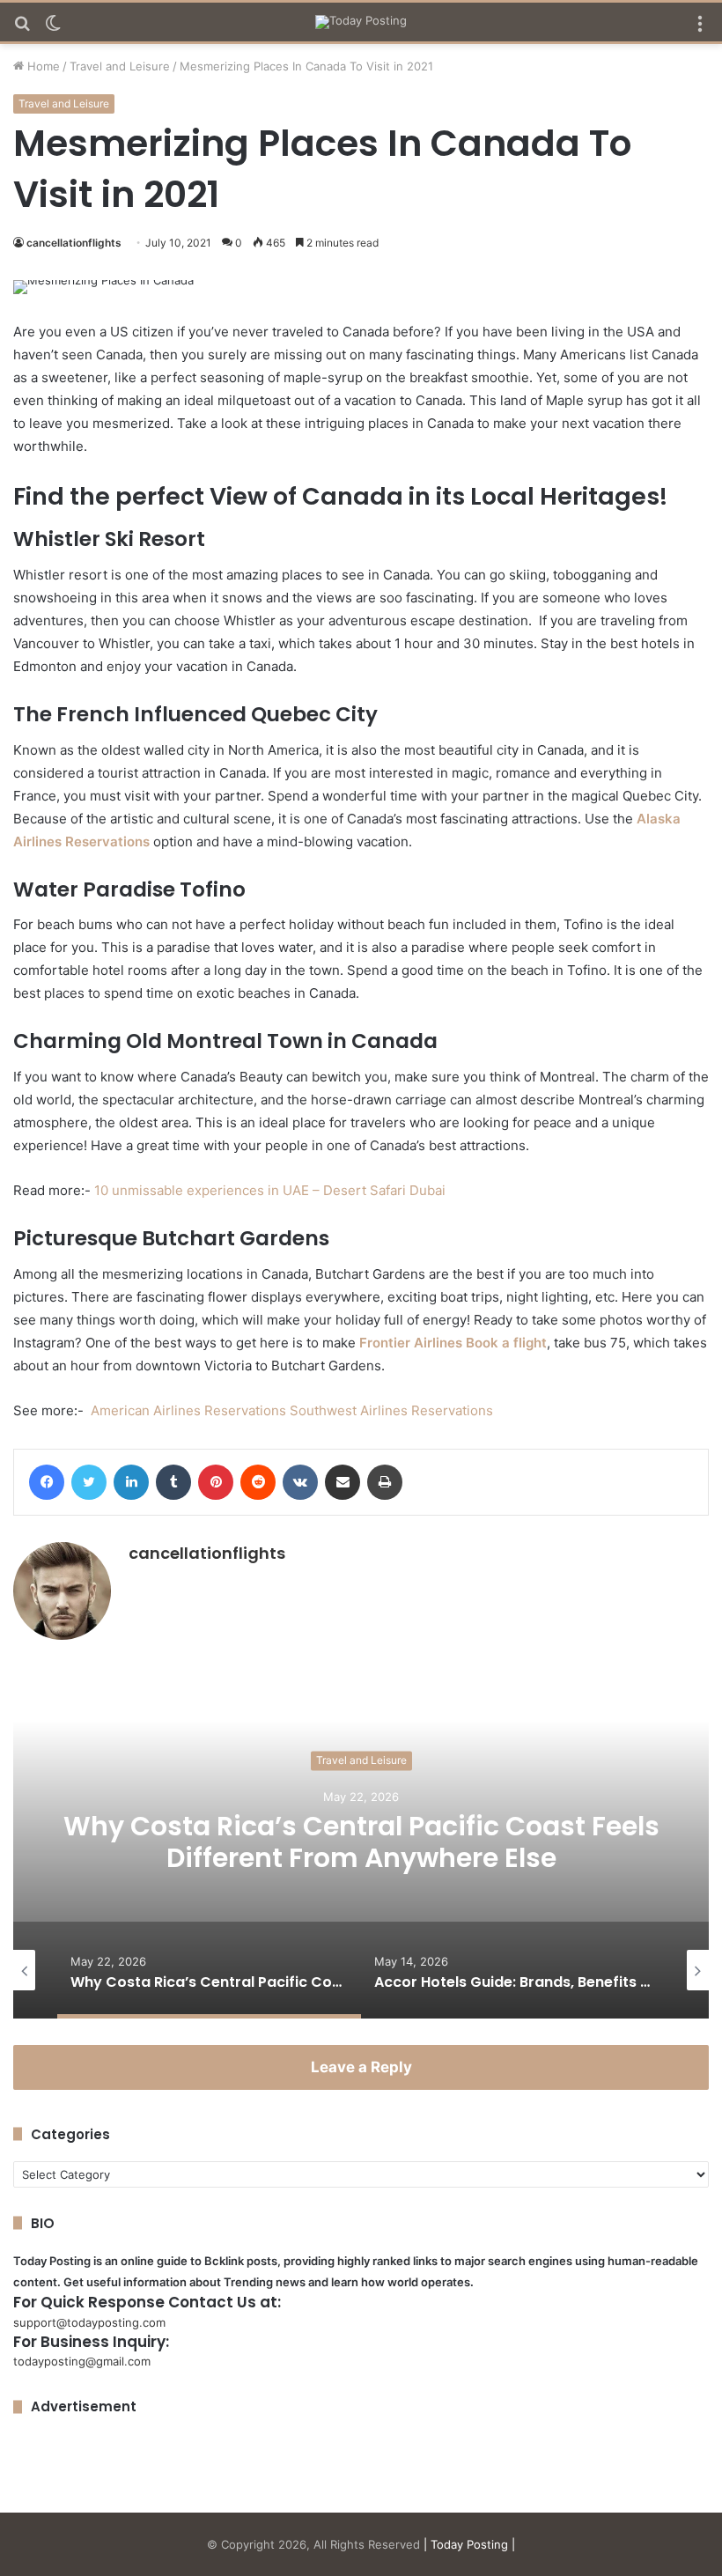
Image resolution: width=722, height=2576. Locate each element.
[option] (361, 1842)
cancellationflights (74, 243)
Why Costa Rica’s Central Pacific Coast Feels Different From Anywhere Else (361, 1843)
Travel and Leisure (120, 66)
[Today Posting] (361, 22)
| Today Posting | (469, 2544)
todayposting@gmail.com (82, 2361)
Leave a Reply (361, 2067)
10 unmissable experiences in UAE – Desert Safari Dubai (270, 1190)
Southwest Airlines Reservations (391, 1410)
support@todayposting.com (89, 2322)
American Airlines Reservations (188, 1410)
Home (42, 66)
